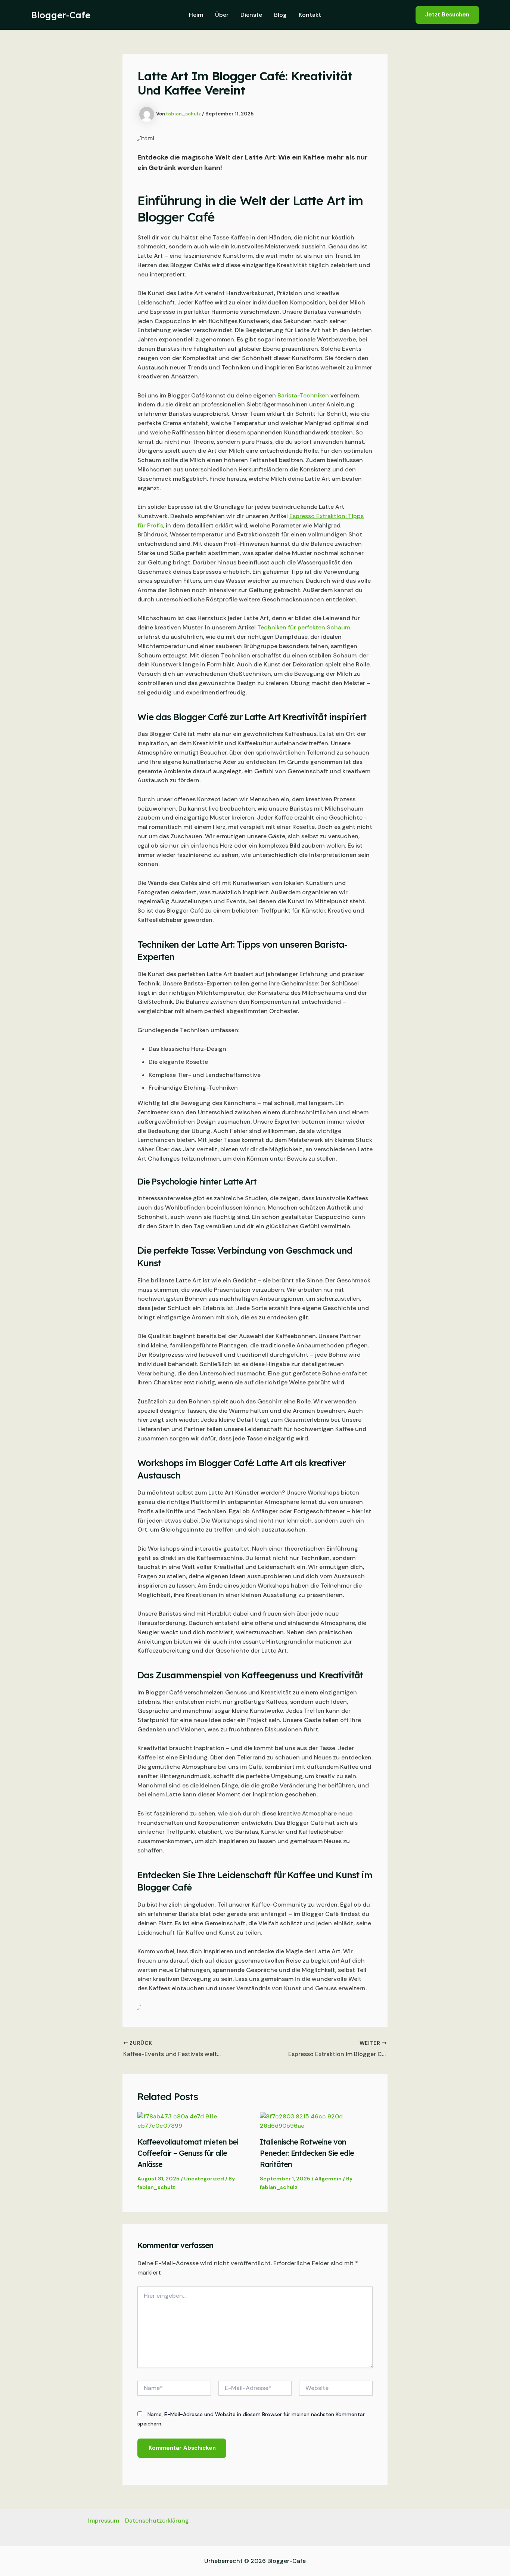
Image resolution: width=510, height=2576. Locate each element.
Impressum (104, 2521)
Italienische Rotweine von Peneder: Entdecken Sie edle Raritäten (307, 2153)
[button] (447, 15)
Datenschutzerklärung (157, 2521)
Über (222, 15)
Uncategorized (204, 2179)
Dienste (251, 15)
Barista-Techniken (303, 395)
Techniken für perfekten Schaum (304, 627)
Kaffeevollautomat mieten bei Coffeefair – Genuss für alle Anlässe (188, 2153)
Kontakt (310, 15)
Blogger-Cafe (61, 15)
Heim (196, 15)
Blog (280, 15)
